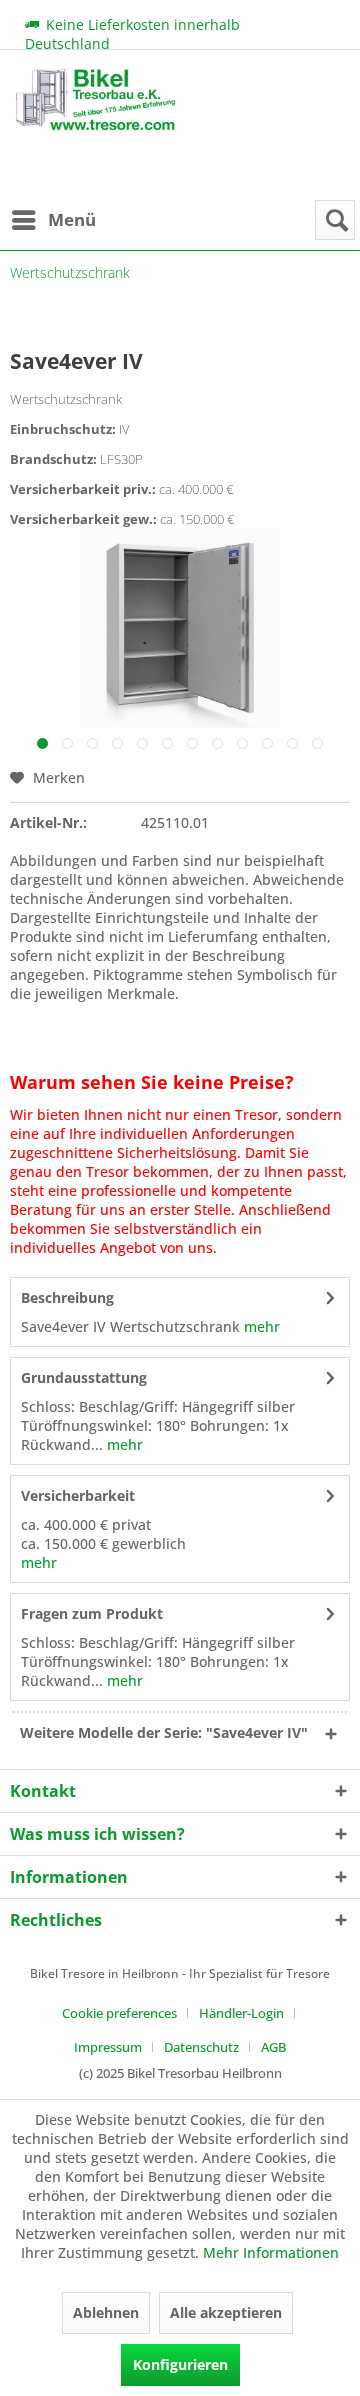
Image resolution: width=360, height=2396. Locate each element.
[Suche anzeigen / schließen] (335, 220)
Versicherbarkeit (78, 1495)
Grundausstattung (84, 1377)
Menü (72, 219)
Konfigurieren (180, 2364)
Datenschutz (201, 2047)
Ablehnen (106, 2312)
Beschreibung (67, 1297)
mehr (260, 1326)
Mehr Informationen (271, 2252)
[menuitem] (53, 220)
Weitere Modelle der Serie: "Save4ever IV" (164, 1732)
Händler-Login (241, 2013)
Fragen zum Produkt (92, 1613)
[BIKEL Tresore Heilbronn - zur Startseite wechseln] (95, 135)
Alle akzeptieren (226, 2312)
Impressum (108, 2047)
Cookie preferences (119, 2013)
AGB (273, 2047)
